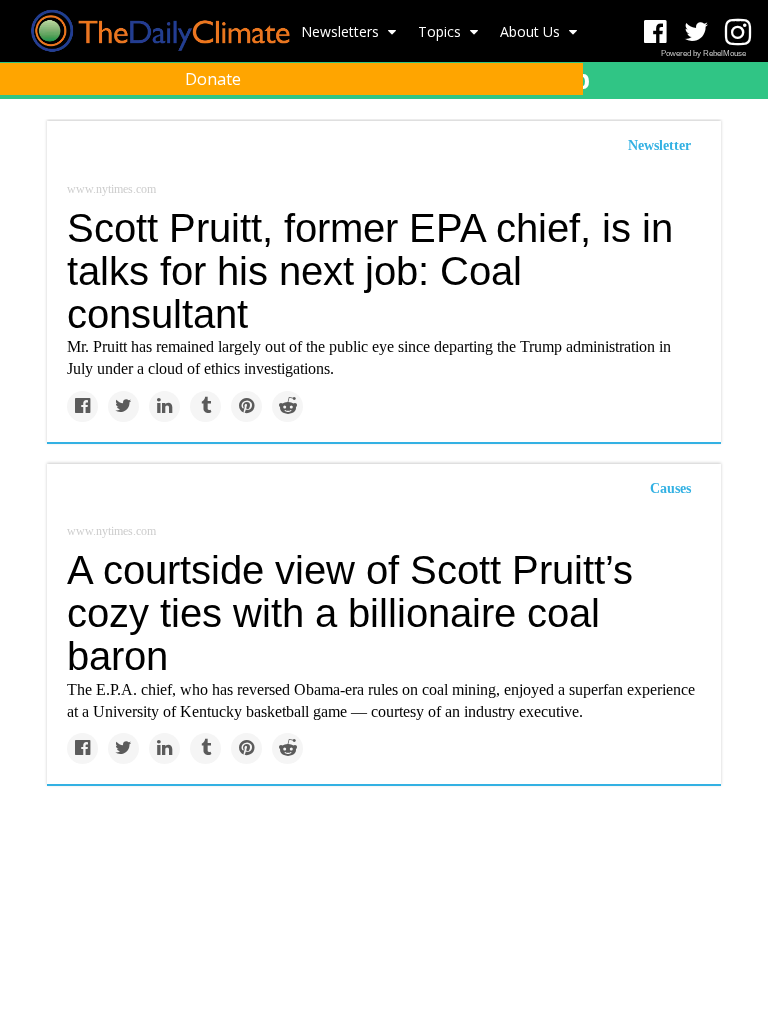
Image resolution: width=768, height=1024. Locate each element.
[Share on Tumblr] (205, 406)
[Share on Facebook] (82, 406)
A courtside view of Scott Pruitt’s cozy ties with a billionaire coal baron (350, 613)
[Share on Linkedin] (164, 406)
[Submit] (740, 126)
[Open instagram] (737, 32)
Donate (213, 79)
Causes (670, 488)
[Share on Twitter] (123, 406)
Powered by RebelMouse (703, 53)
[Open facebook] (655, 32)
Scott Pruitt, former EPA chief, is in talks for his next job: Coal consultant (370, 271)
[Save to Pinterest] (246, 406)
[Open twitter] (696, 32)
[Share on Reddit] (287, 406)
